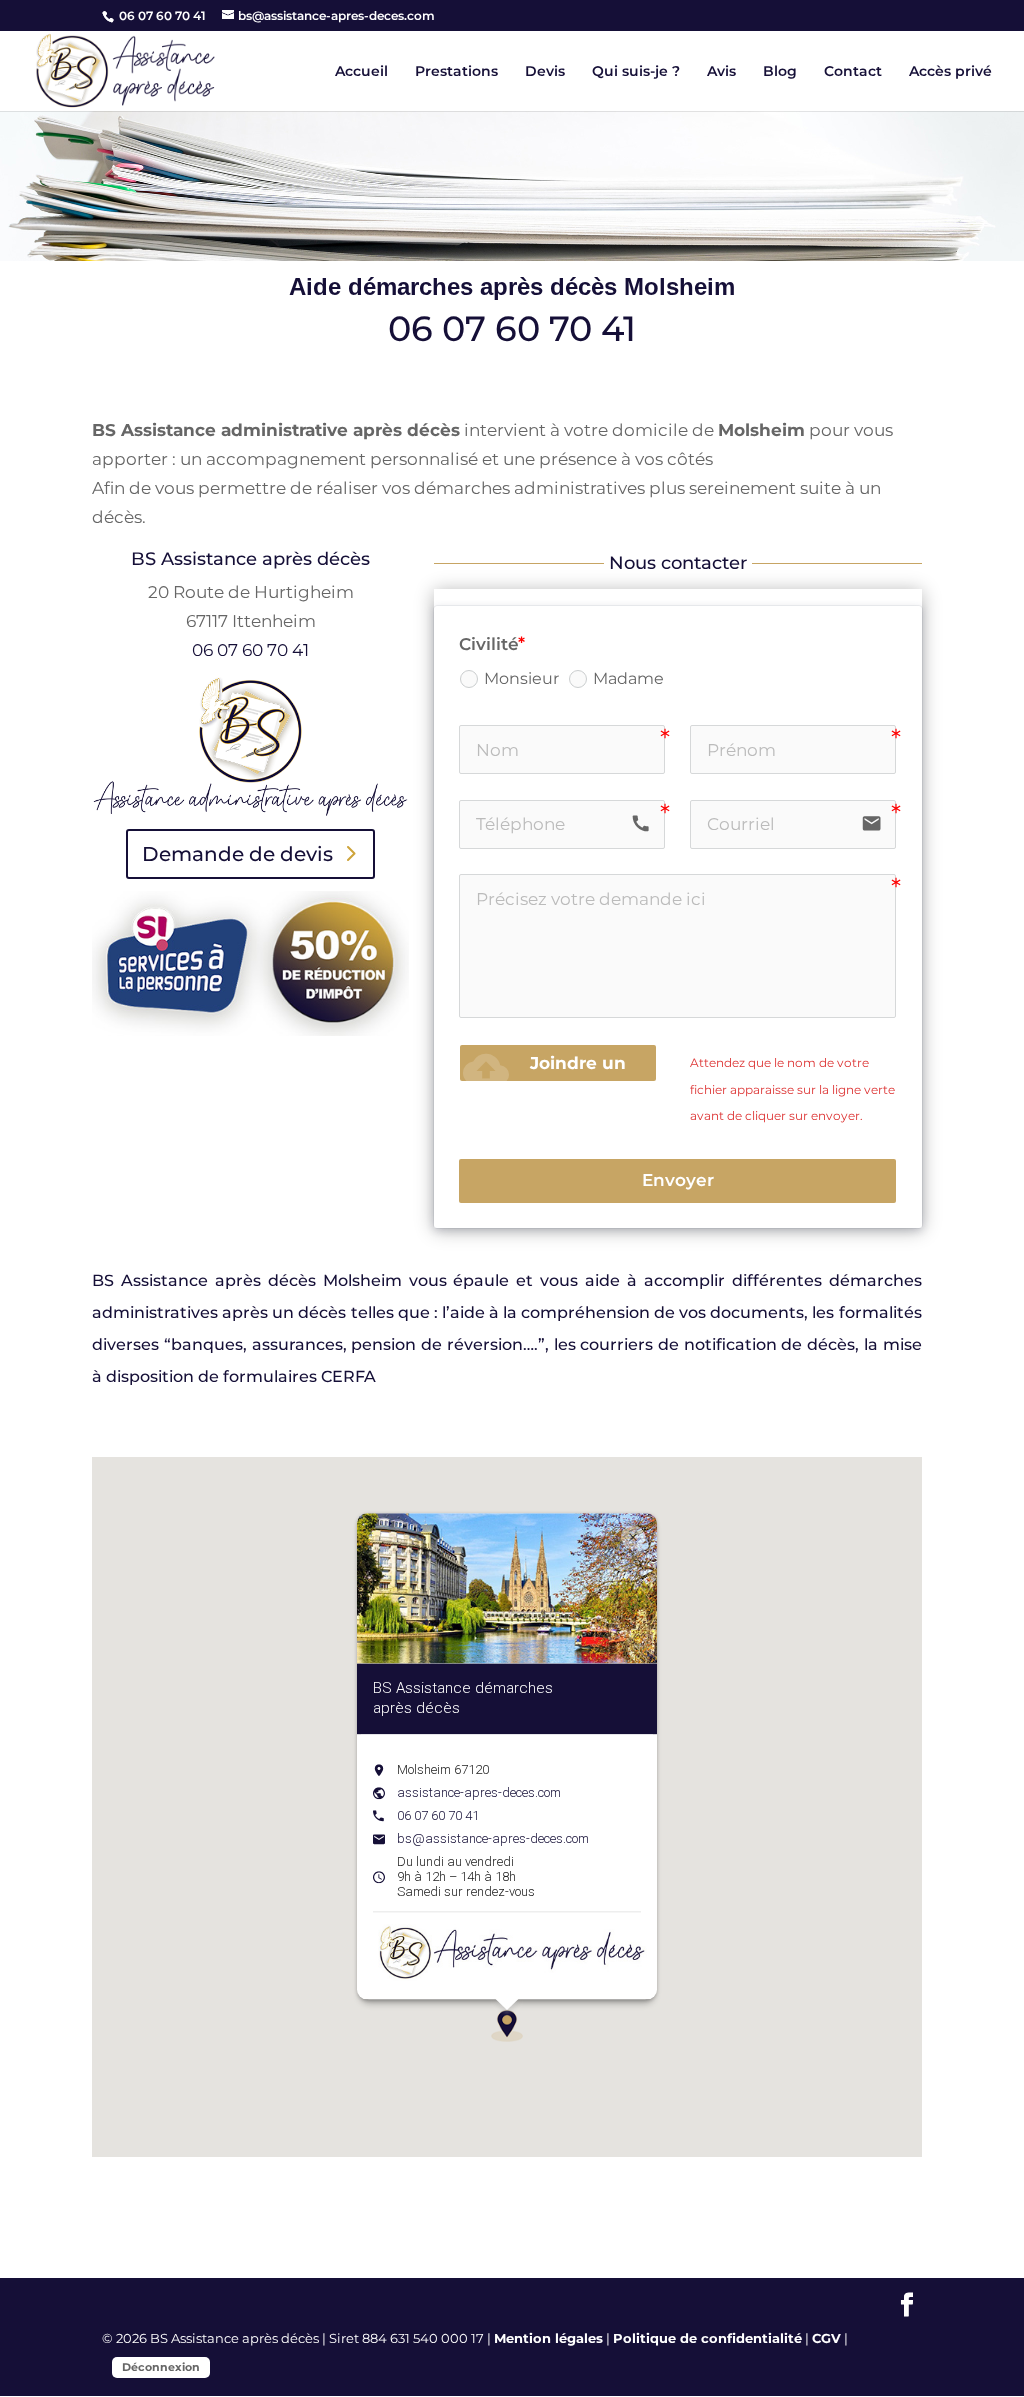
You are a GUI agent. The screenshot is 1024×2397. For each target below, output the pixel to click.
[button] (507, 2026)
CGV (826, 2338)
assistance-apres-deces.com (479, 1792)
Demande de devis (237, 854)
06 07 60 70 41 (161, 15)
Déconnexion (161, 2367)
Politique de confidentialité (707, 2338)
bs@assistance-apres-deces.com (493, 1838)
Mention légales (548, 2338)
